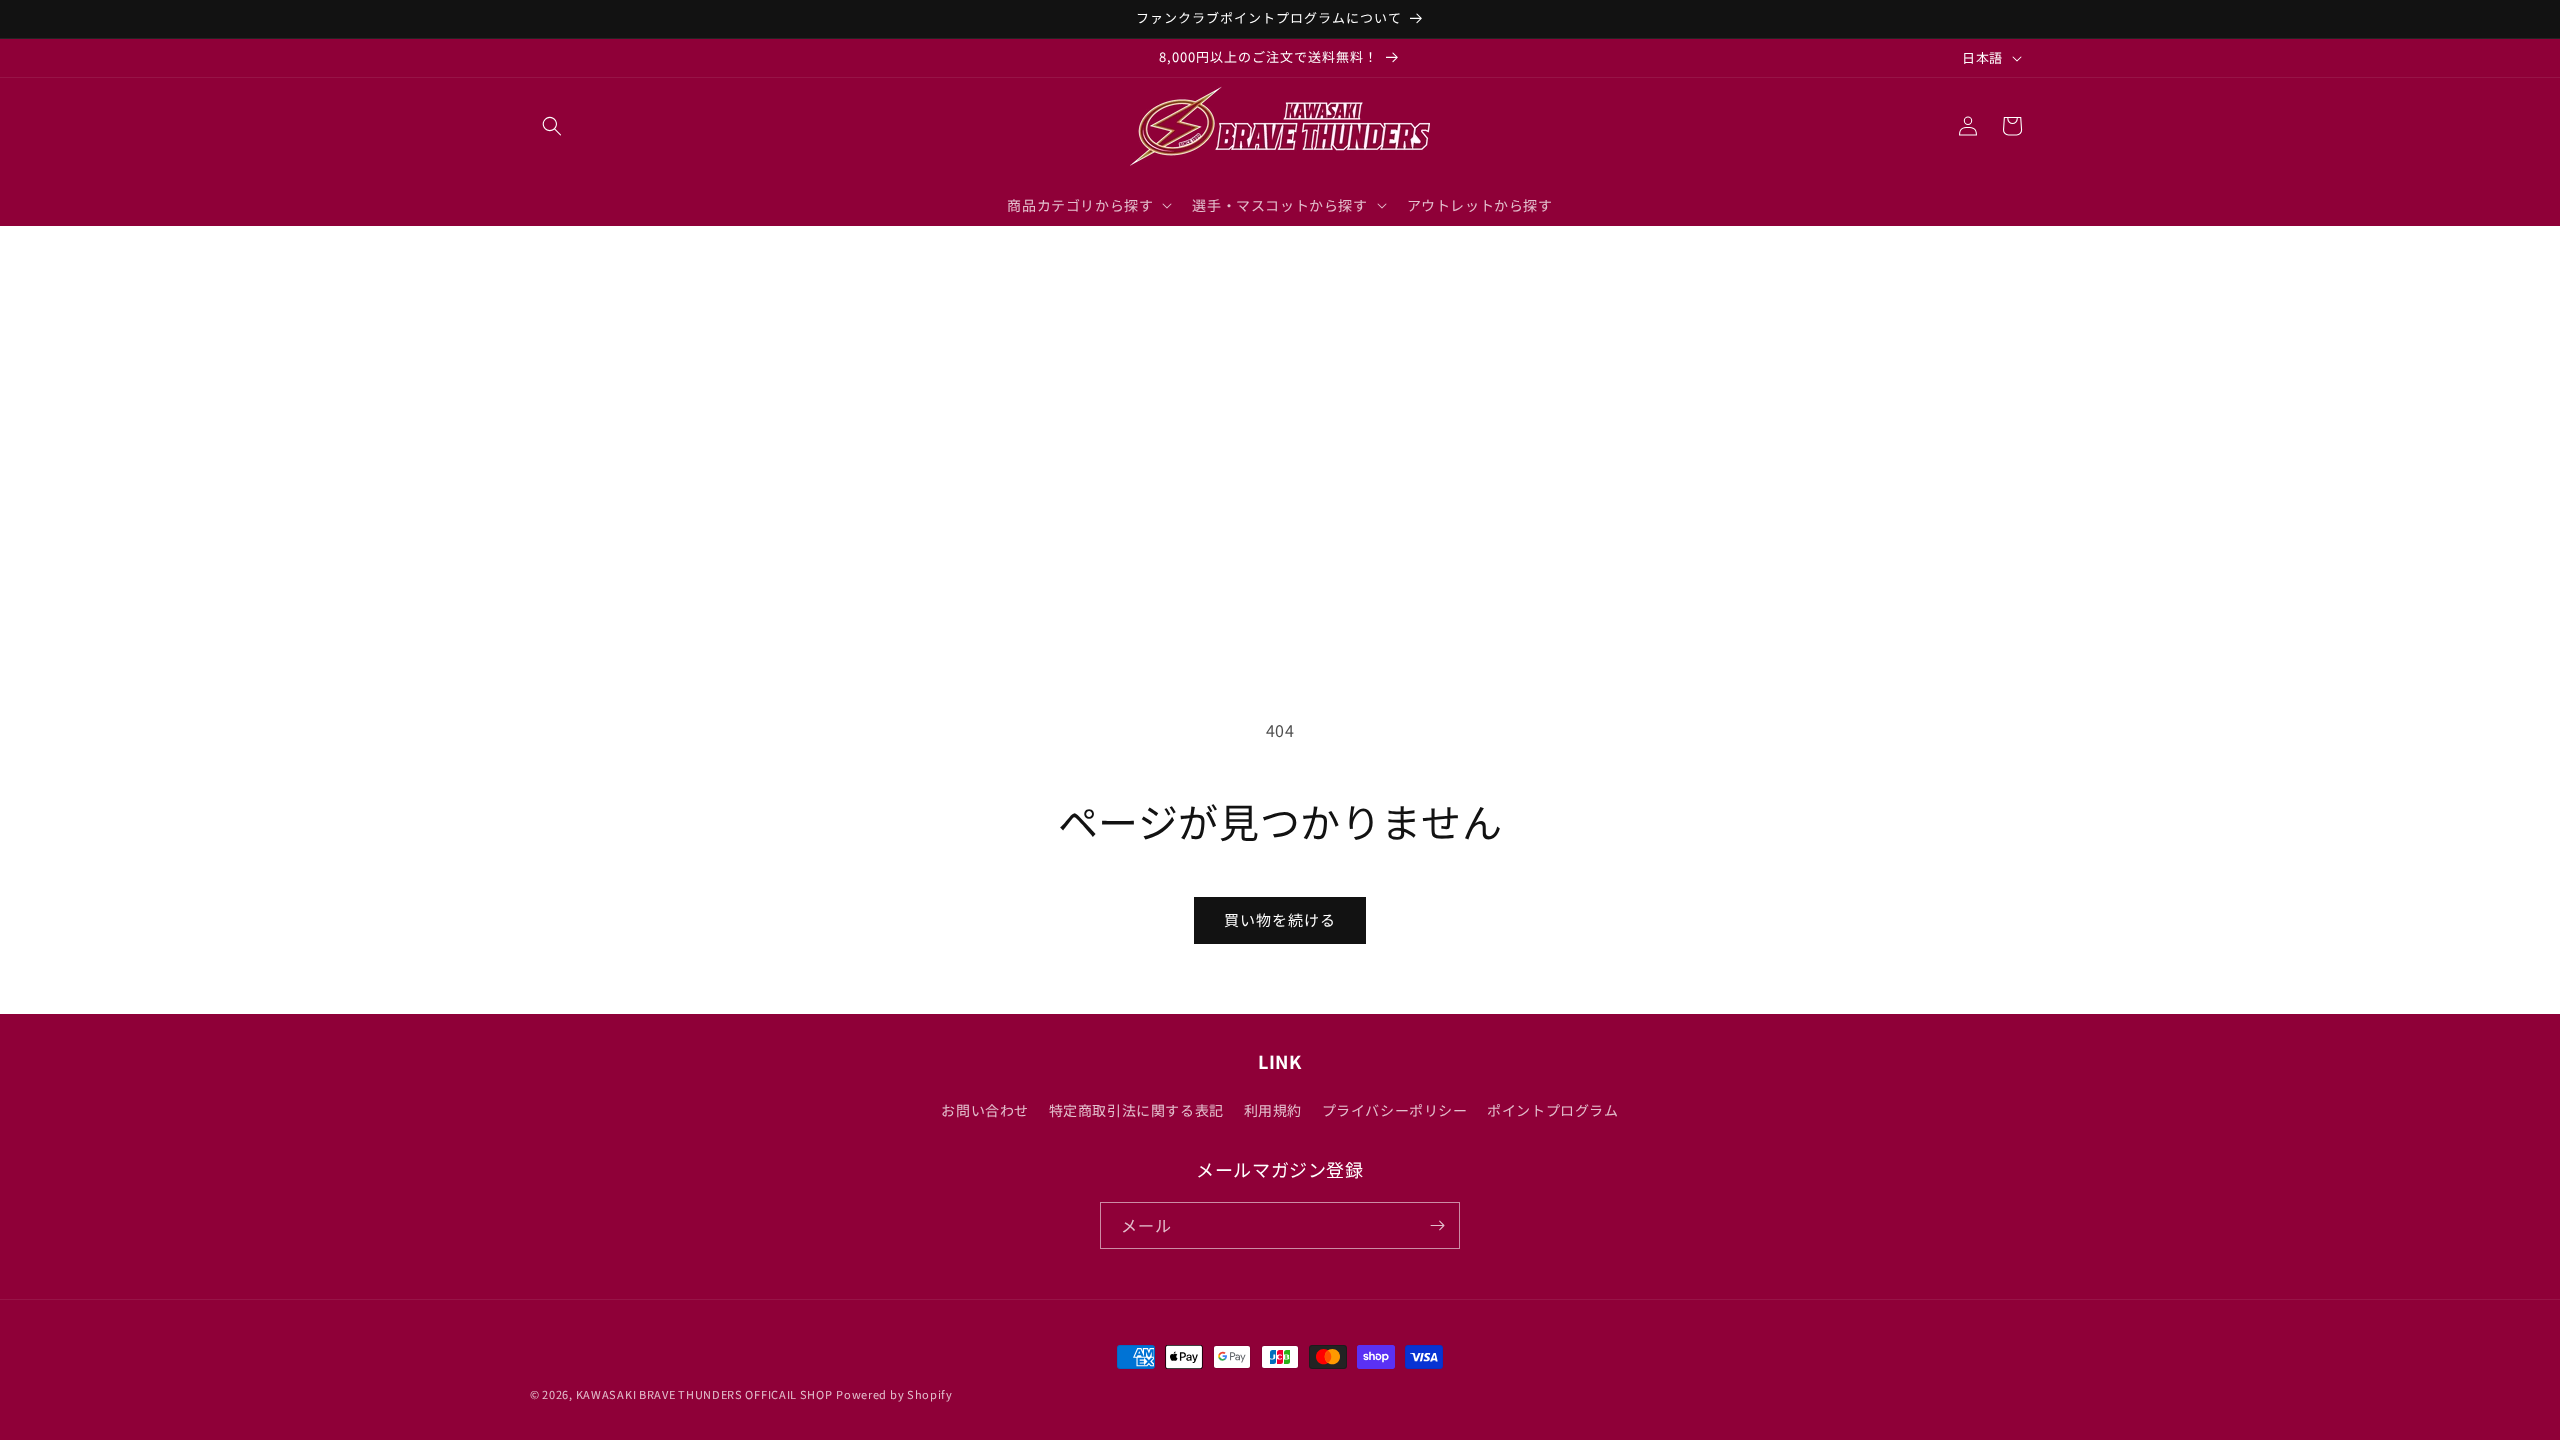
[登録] (1437, 1225)
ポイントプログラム (1552, 1110)
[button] (552, 126)
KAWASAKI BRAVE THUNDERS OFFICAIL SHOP (704, 1394)
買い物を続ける (1280, 919)
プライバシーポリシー (1395, 1110)
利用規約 (1273, 1110)
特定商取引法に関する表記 (1136, 1110)
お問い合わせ (985, 1110)
